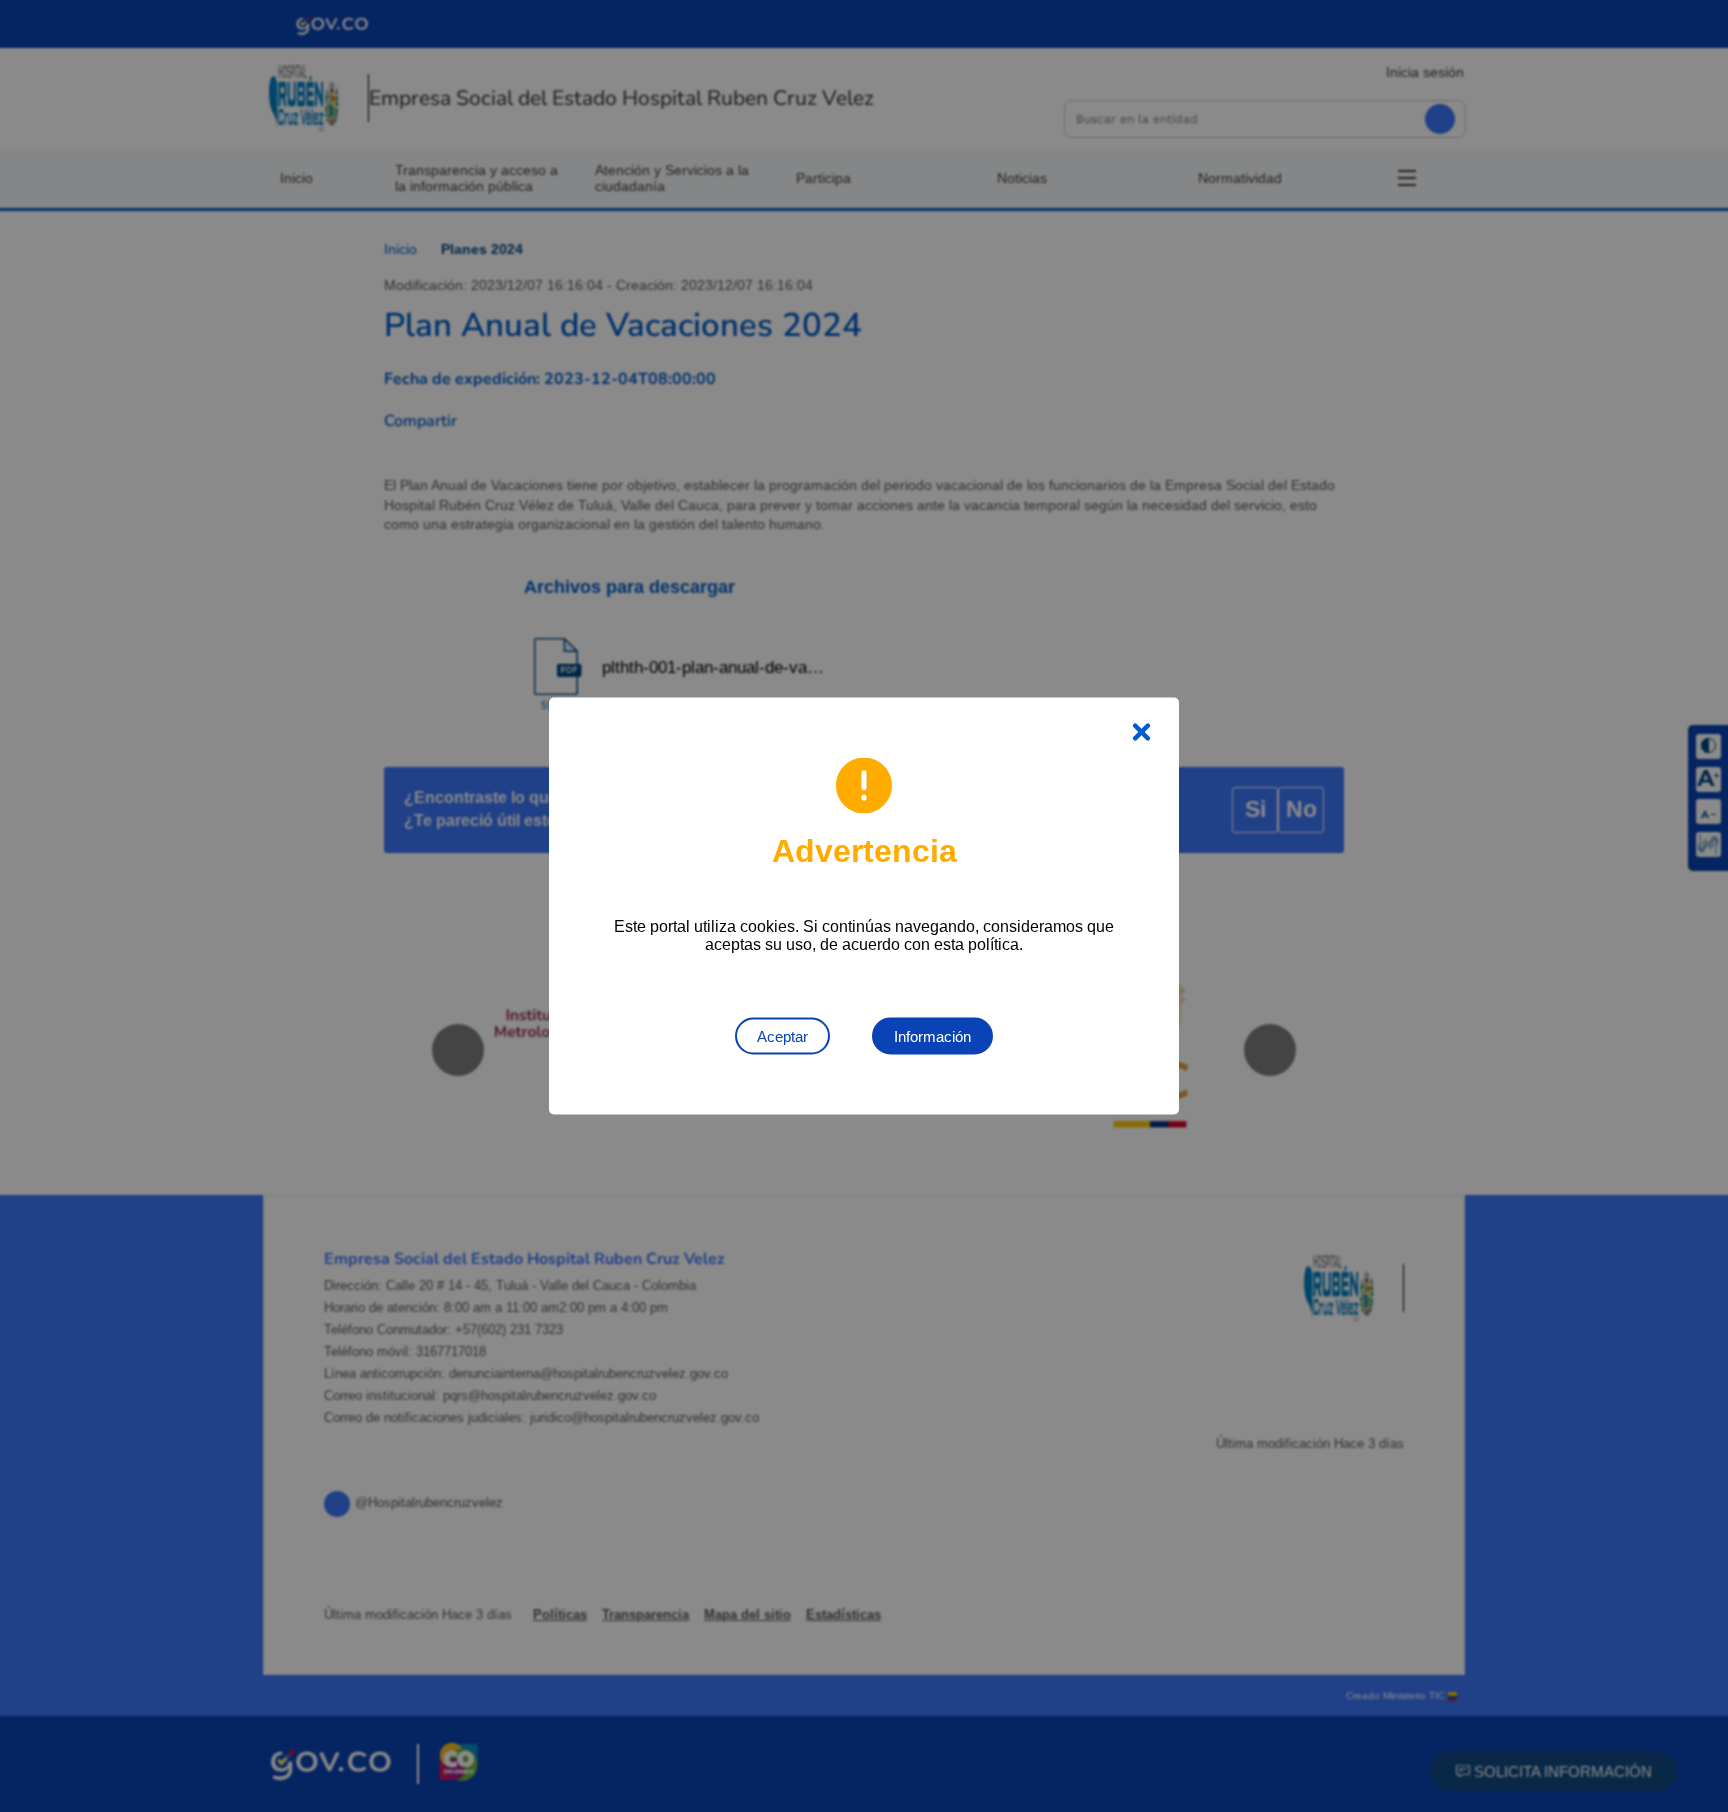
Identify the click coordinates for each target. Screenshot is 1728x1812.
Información (932, 1036)
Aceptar (782, 1036)
